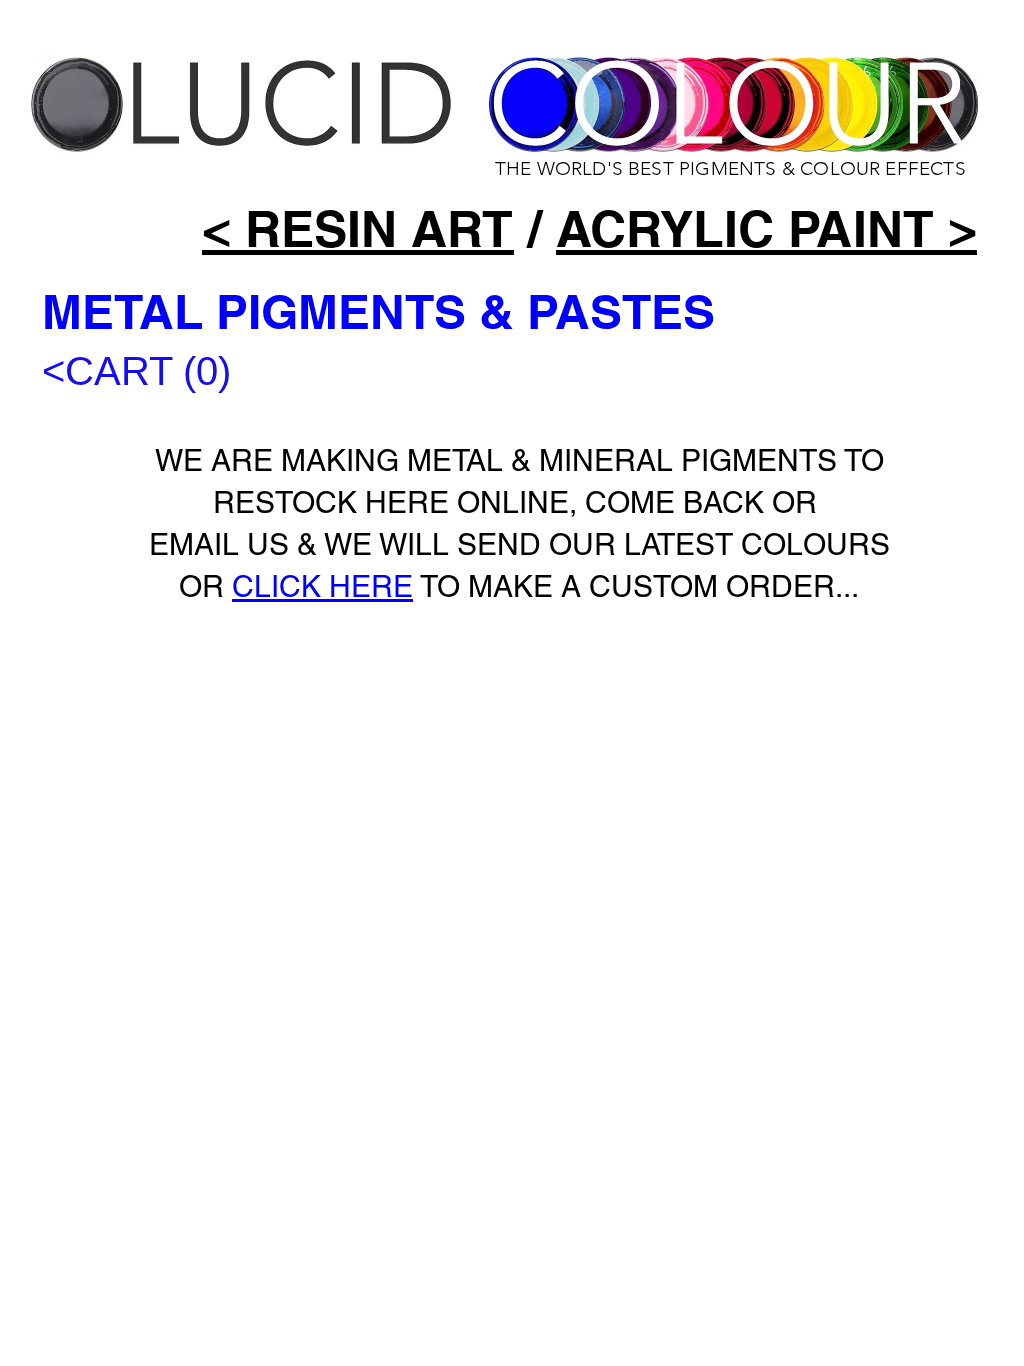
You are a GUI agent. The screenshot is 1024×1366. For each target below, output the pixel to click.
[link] (172, 371)
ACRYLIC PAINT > (766, 228)
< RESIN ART (358, 228)
